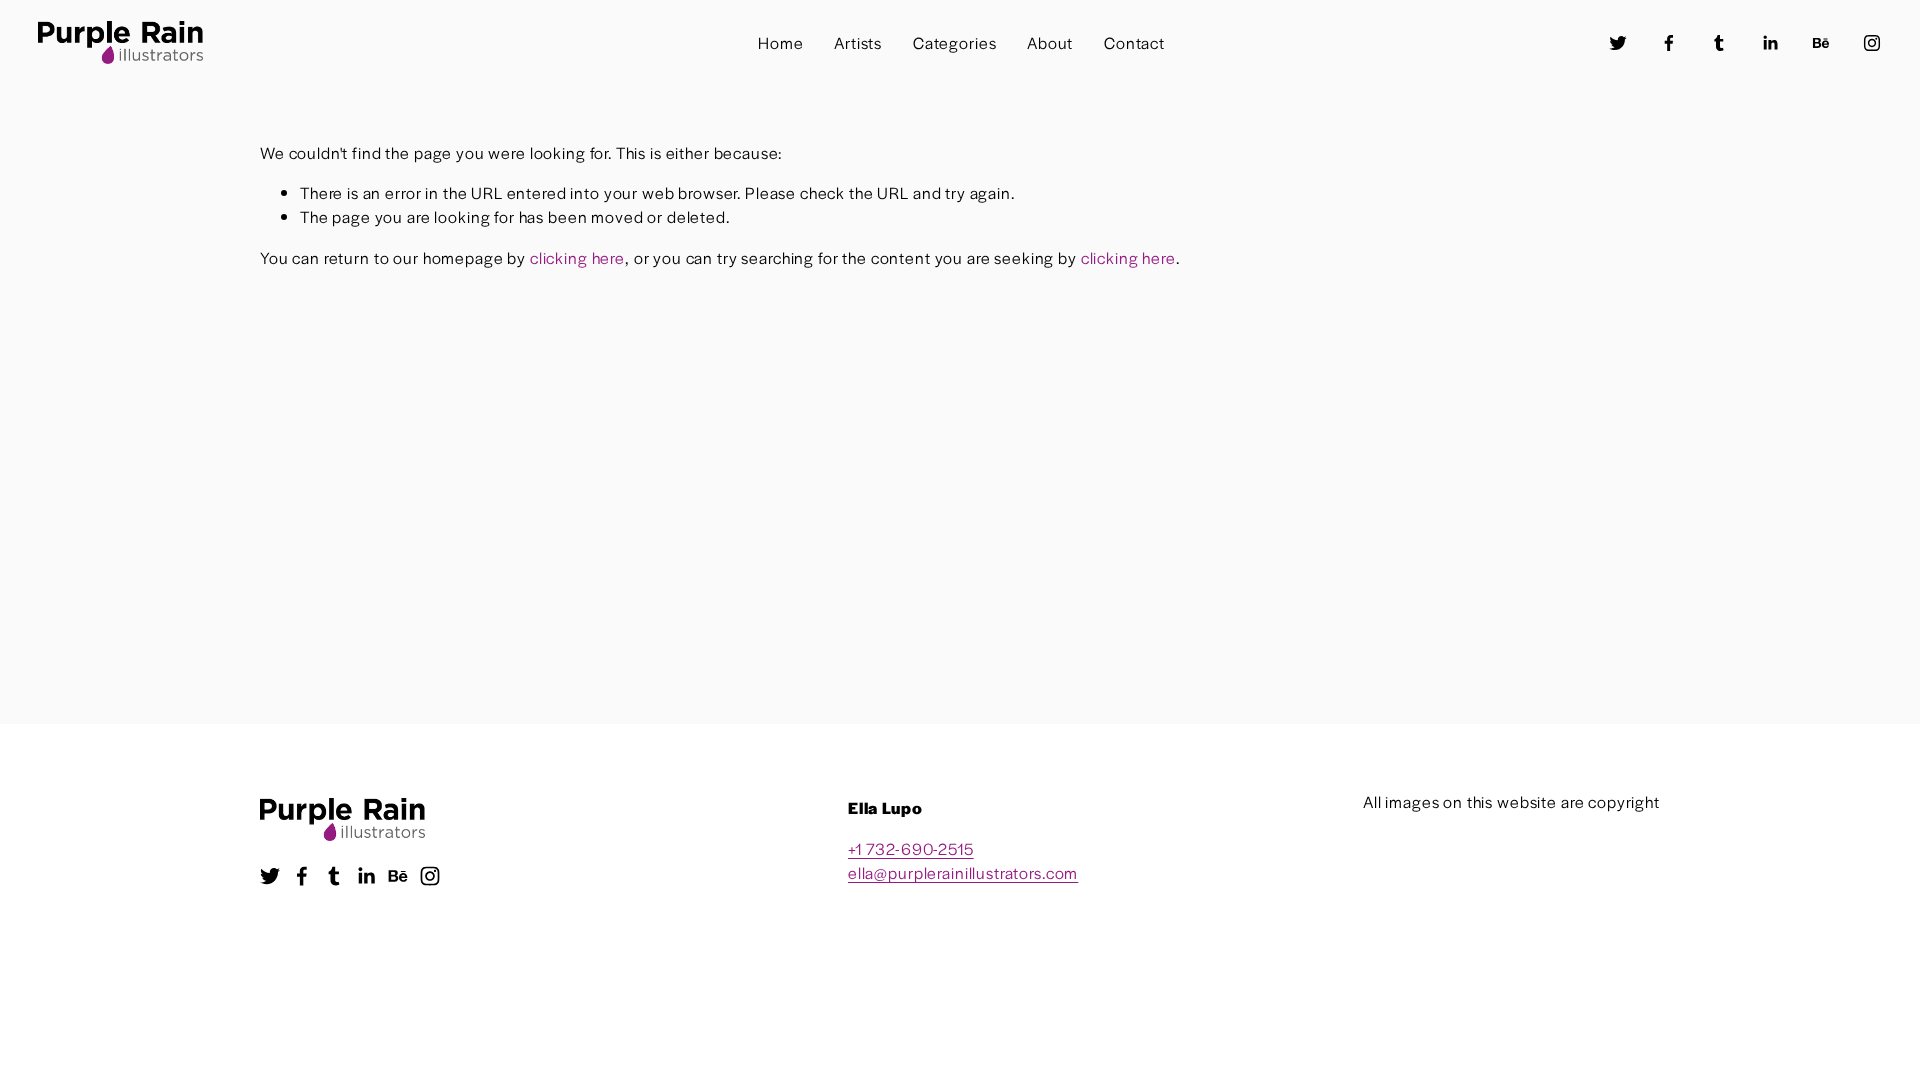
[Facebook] (1669, 43)
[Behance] (1821, 43)
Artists (858, 42)
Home (780, 42)
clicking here (577, 257)
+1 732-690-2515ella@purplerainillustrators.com (963, 860)
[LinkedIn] (1770, 43)
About (1050, 42)
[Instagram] (1872, 43)
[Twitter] (1618, 43)
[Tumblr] (1719, 43)
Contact (1134, 42)
